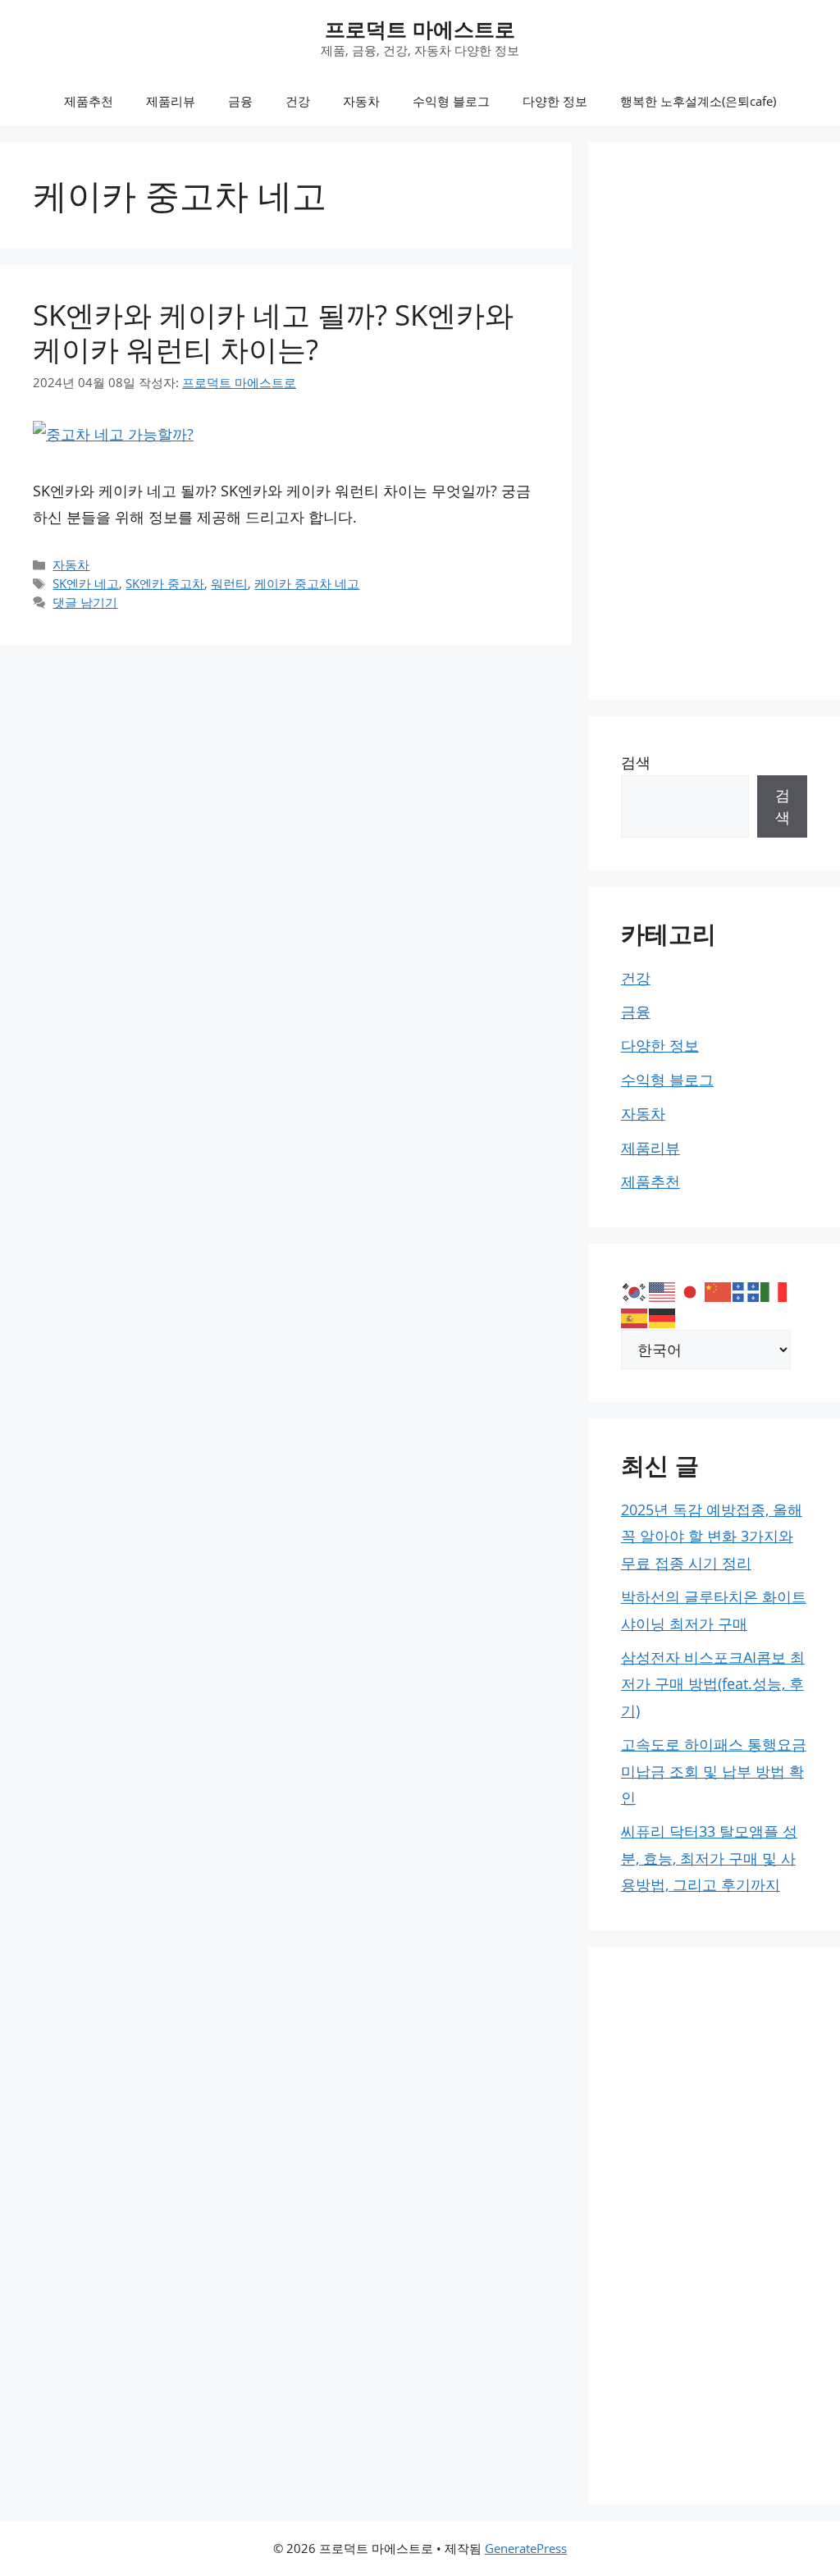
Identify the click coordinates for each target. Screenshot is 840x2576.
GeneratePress (526, 2548)
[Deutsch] (663, 1317)
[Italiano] (774, 1290)
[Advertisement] (714, 421)
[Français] (746, 1290)
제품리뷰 (171, 101)
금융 (240, 101)
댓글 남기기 (85, 602)
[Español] (635, 1317)
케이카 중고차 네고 (307, 583)
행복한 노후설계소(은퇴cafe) (698, 101)
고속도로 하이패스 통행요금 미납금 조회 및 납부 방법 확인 (714, 1771)
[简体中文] (719, 1290)
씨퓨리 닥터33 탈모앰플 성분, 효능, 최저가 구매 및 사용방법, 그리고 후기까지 (709, 1858)
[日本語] (691, 1290)
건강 (298, 101)
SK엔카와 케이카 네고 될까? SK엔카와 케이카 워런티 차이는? (273, 332)
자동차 (361, 101)
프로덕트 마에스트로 (420, 29)
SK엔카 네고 (86, 583)
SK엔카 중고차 (165, 583)
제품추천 (89, 101)
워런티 (229, 583)
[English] (663, 1290)
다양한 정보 (555, 101)
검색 (636, 762)
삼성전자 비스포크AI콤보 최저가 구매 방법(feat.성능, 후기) (713, 1684)
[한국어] (635, 1290)
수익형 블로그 (451, 101)
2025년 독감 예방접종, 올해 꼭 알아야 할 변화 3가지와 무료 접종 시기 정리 (712, 1536)
